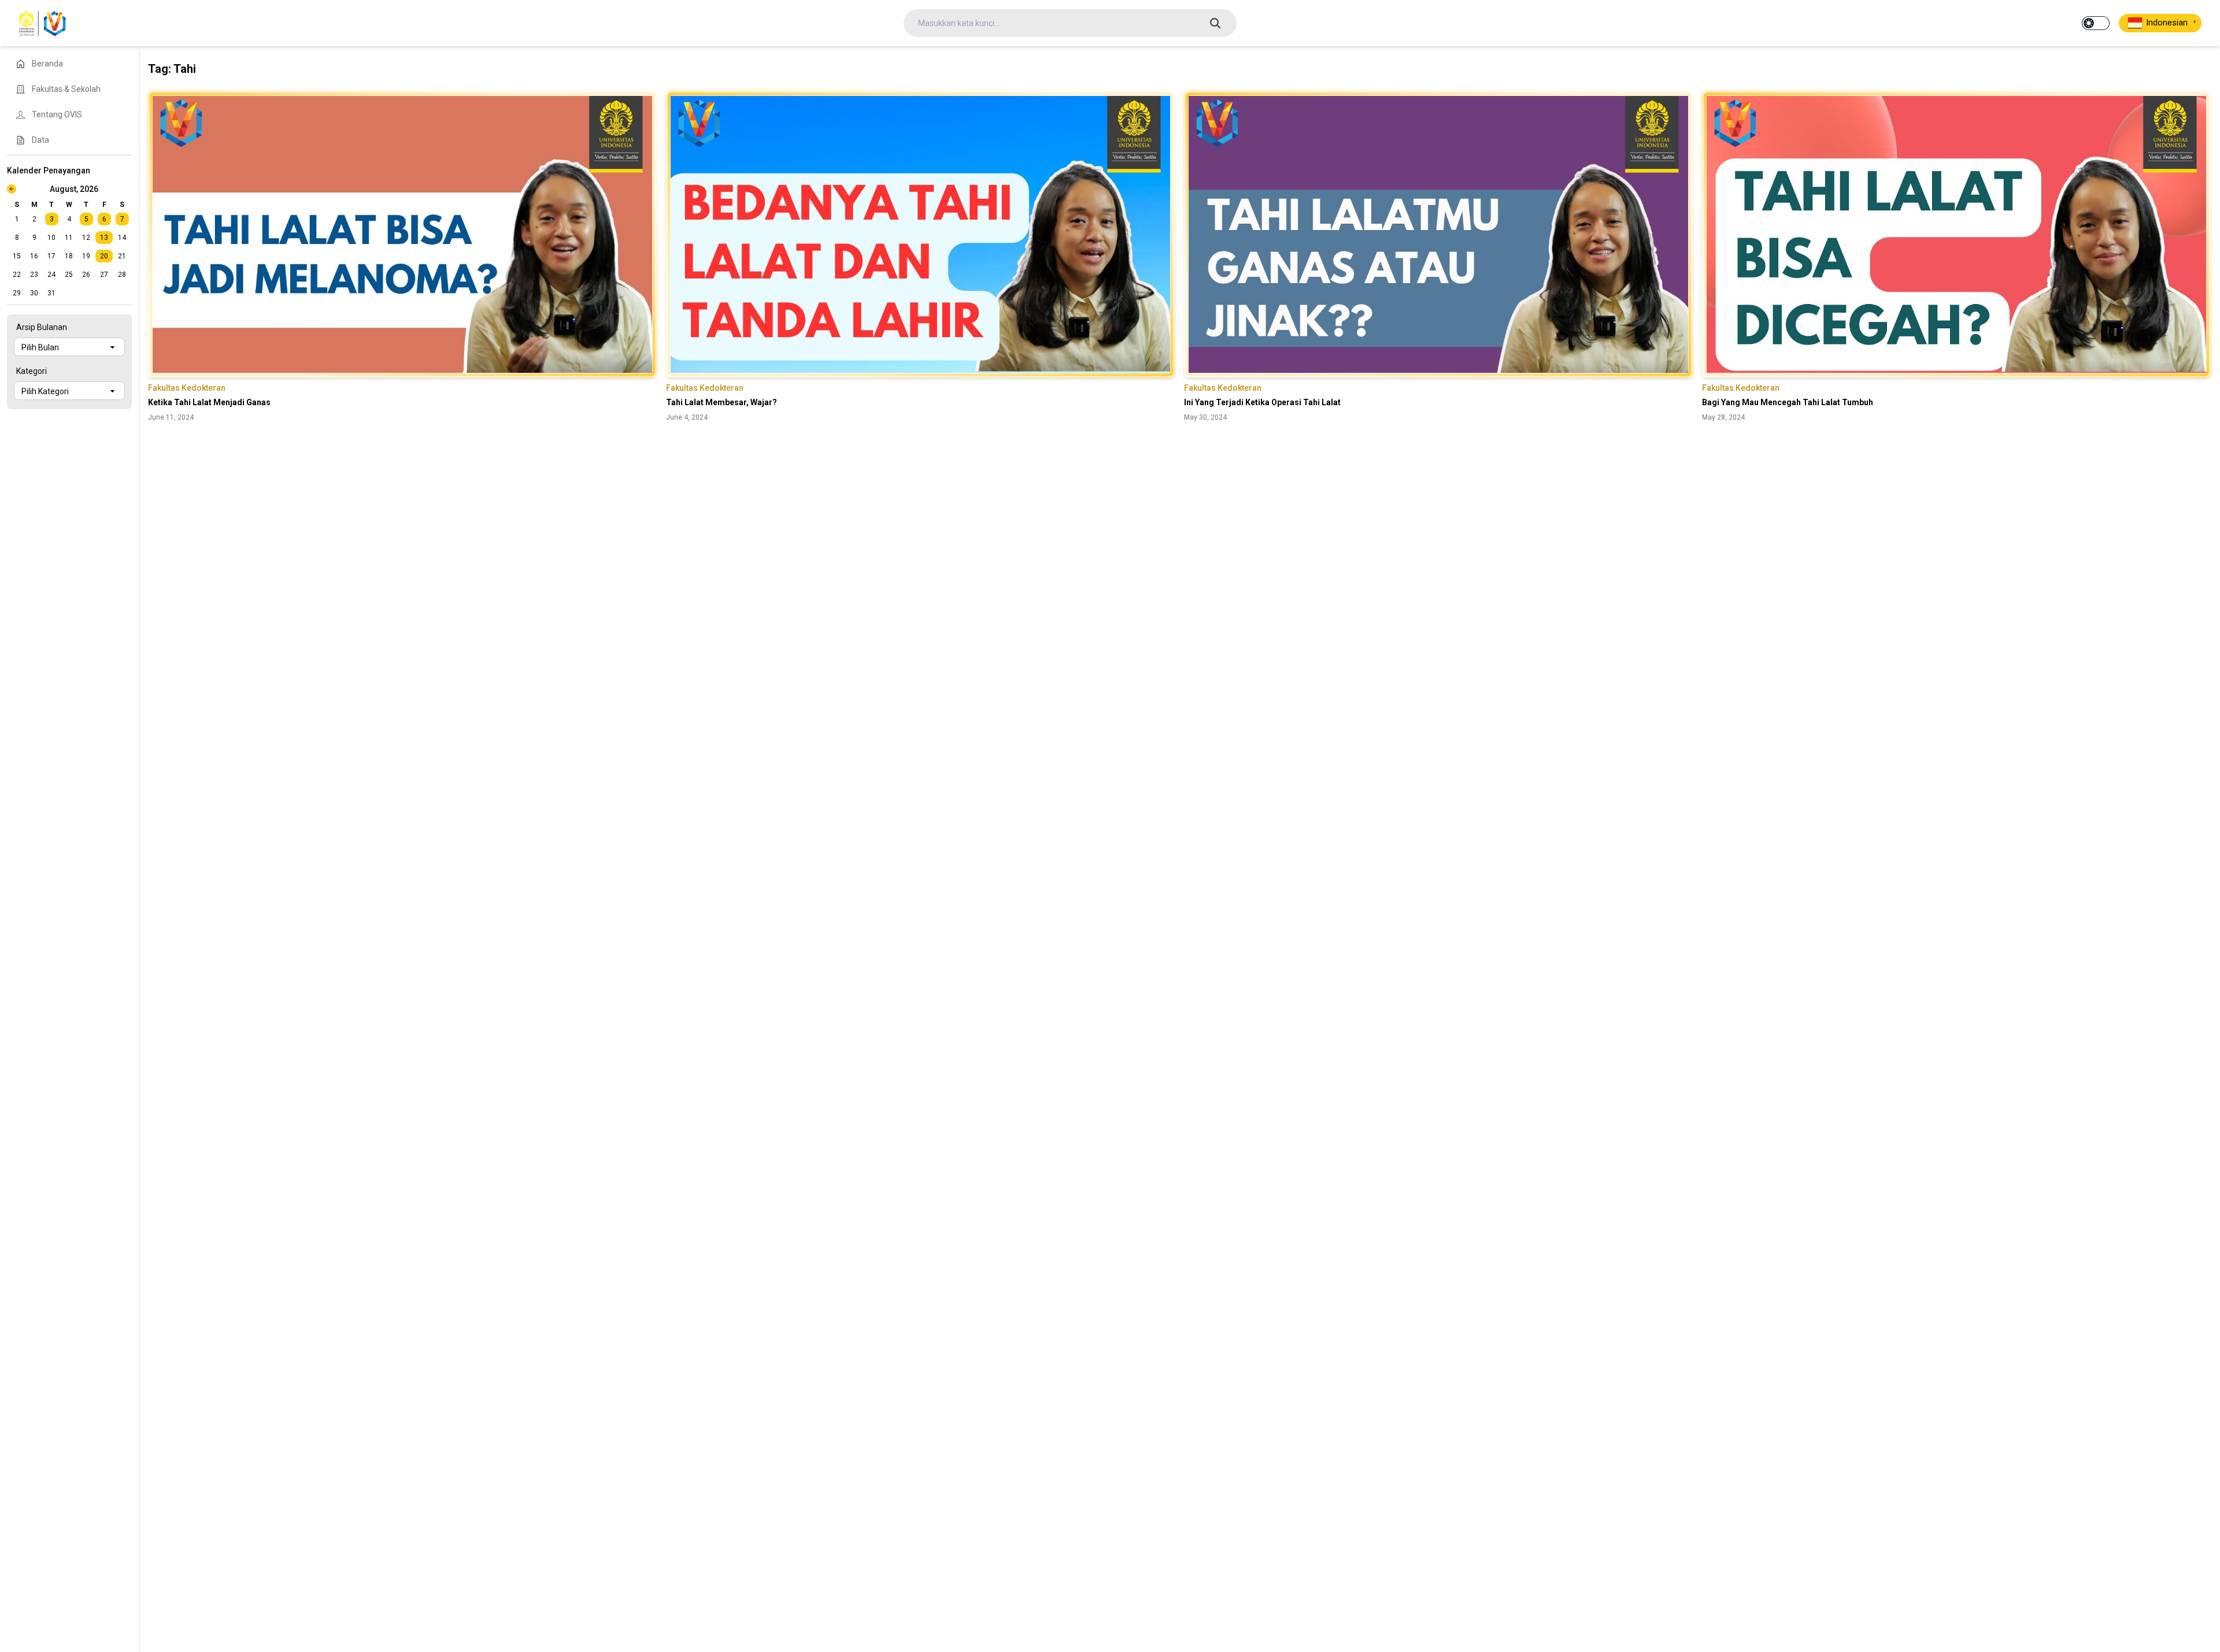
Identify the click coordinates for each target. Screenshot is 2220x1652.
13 (104, 238)
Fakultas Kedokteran (187, 388)
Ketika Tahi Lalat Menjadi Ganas (209, 402)
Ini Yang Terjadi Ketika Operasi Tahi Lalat (1262, 402)
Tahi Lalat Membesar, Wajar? (721, 402)
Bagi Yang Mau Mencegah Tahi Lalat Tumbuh (1788, 402)
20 (104, 256)
